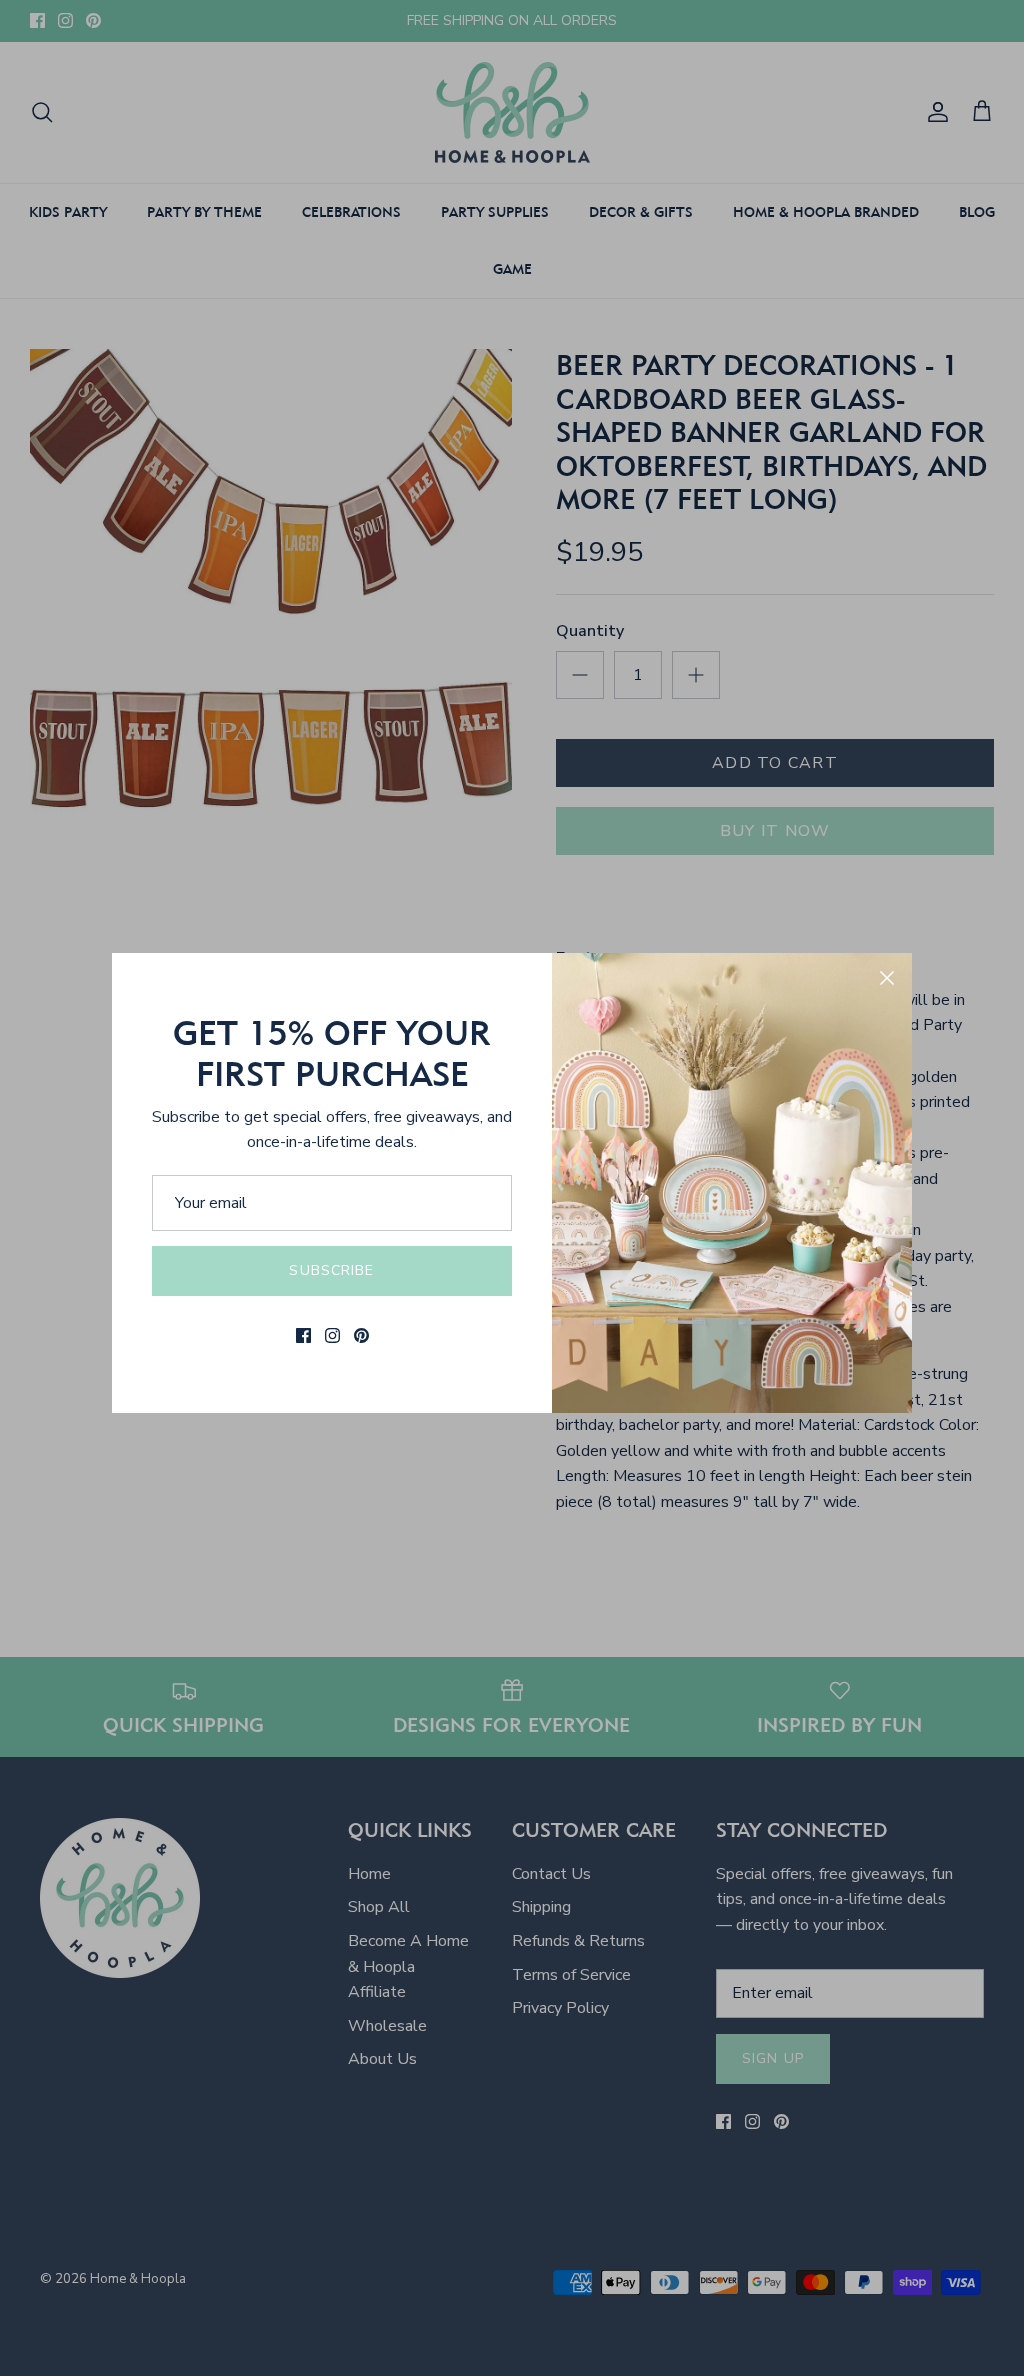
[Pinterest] (361, 1335)
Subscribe (331, 1270)
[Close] (887, 978)
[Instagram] (332, 1335)
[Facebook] (303, 1335)
